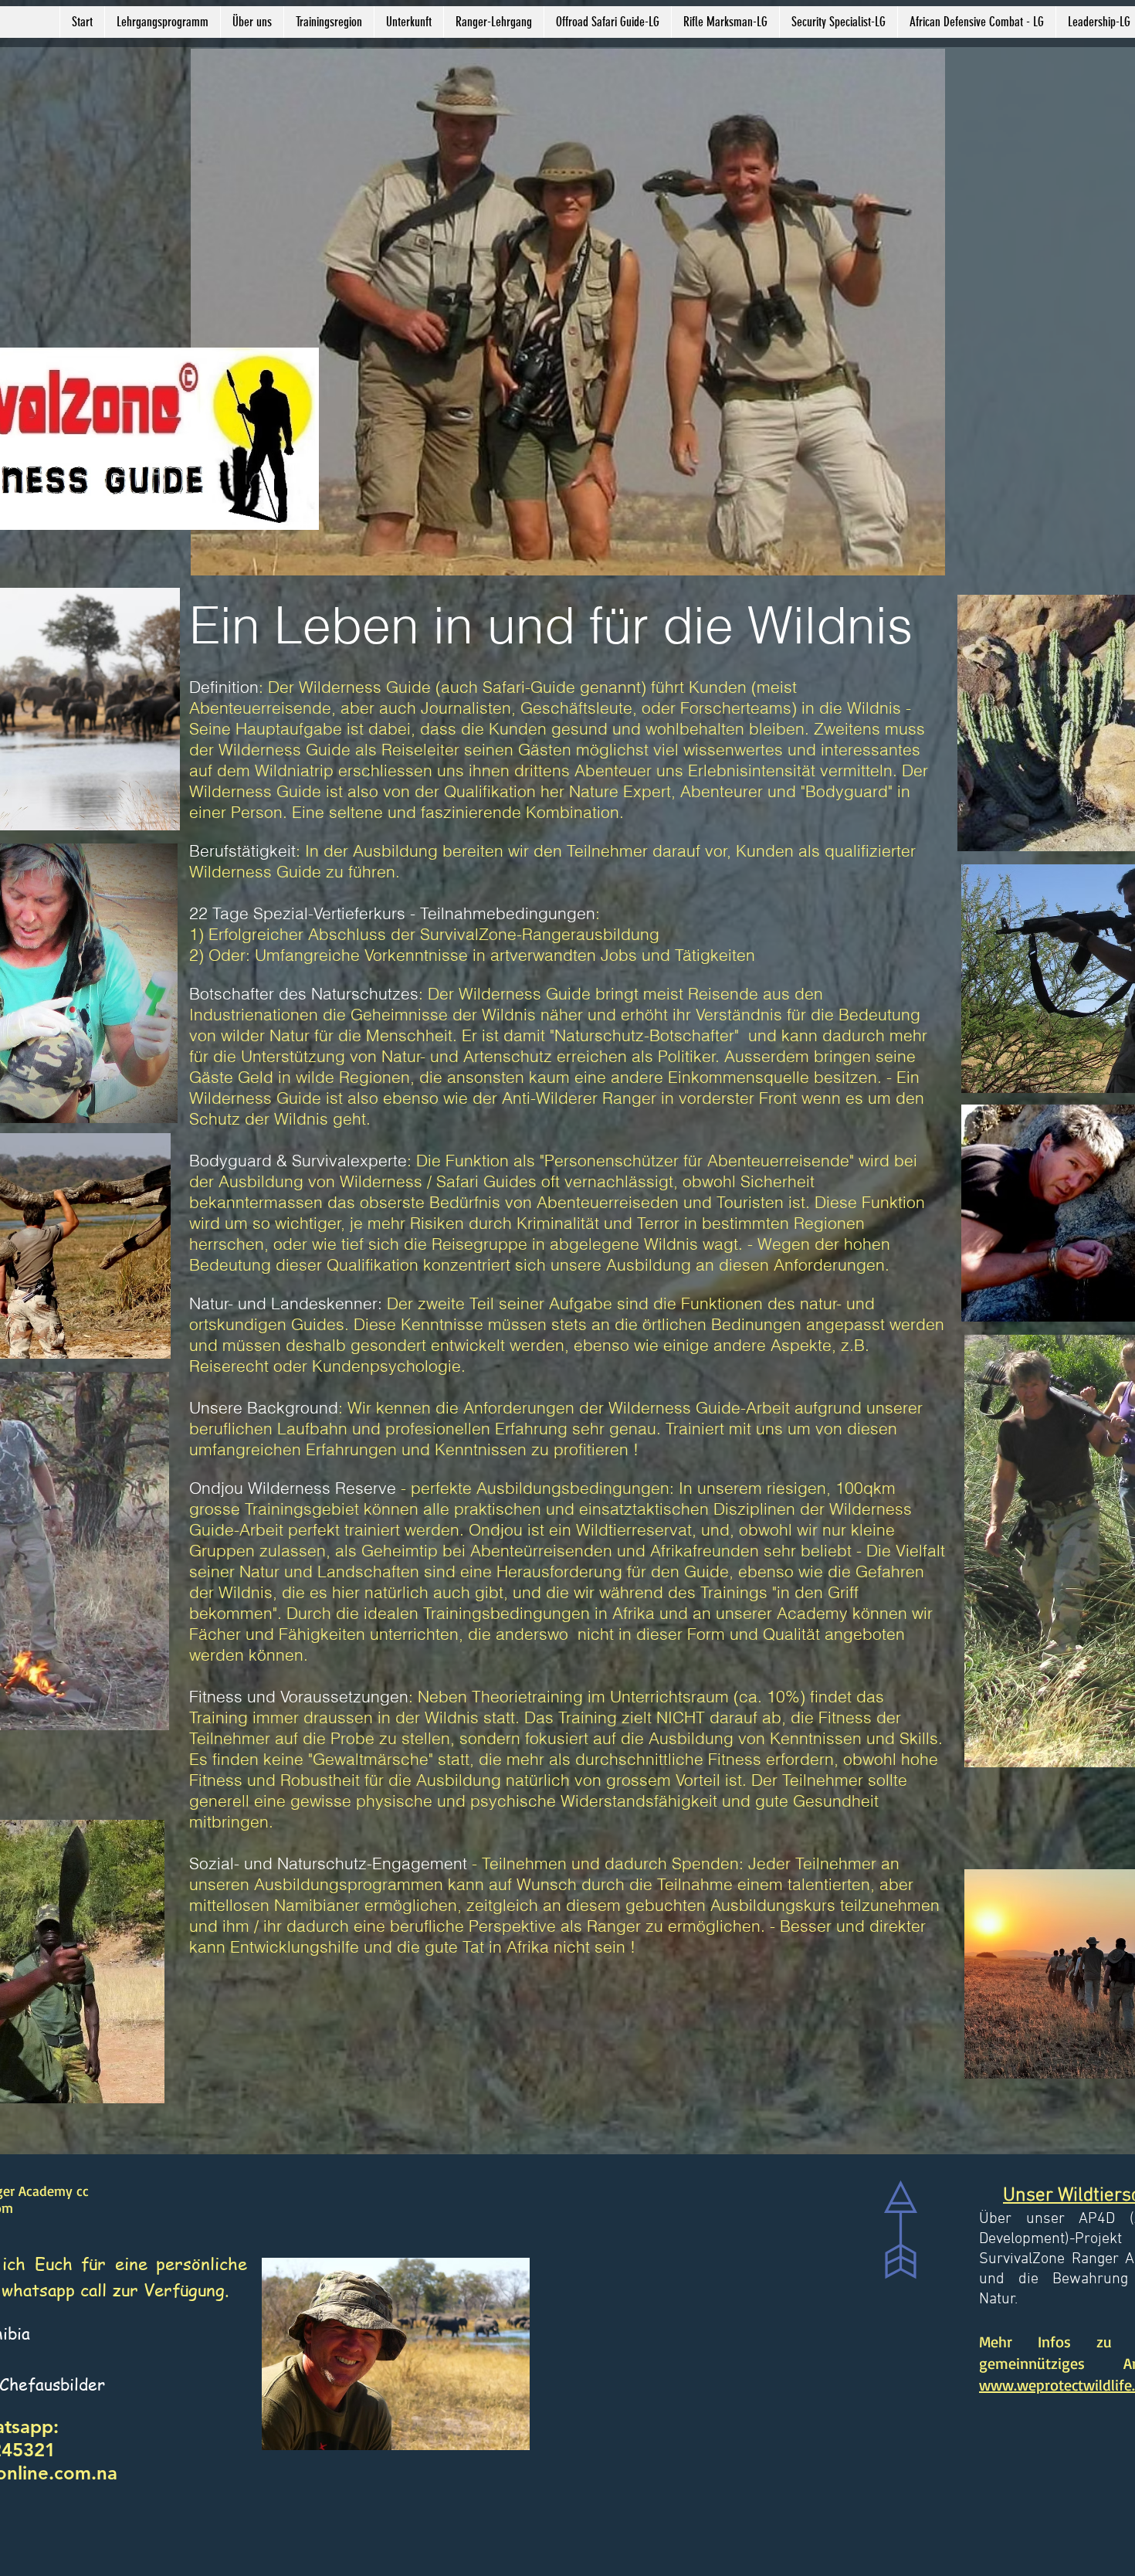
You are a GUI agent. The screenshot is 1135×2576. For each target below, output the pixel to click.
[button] (252, 22)
